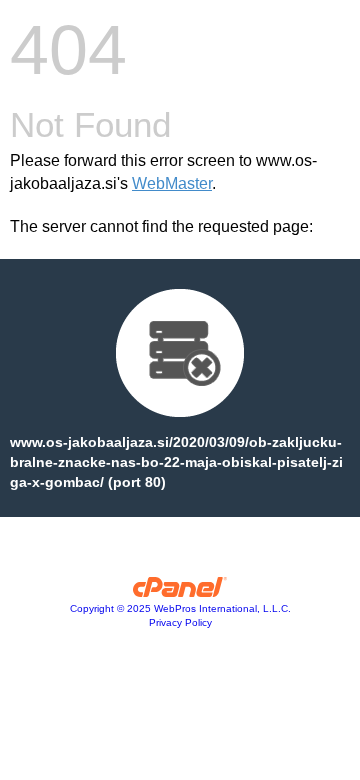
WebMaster (172, 183)
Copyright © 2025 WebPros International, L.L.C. (180, 608)
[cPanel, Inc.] (180, 592)
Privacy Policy (180, 622)
